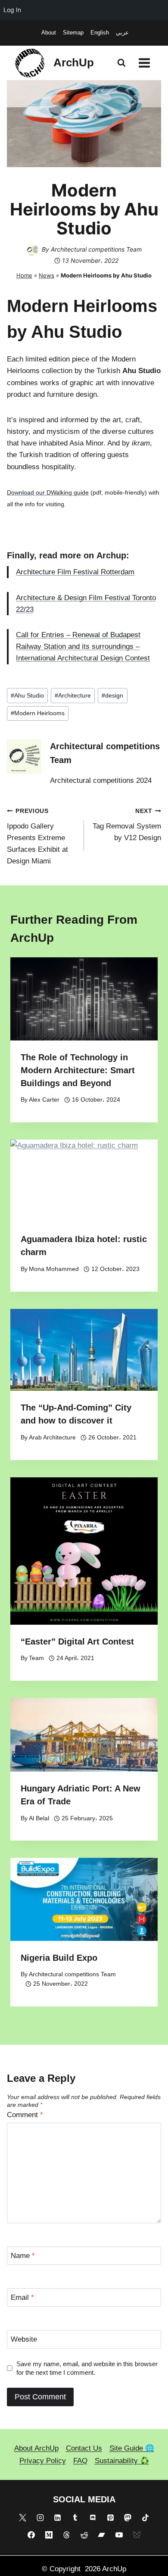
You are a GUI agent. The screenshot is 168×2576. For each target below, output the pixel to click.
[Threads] (66, 2535)
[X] (22, 2517)
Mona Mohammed (54, 1269)
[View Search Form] (121, 63)
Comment (25, 2115)
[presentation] (84, 999)
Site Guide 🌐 (132, 2448)
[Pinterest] (110, 2517)
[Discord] (93, 2517)
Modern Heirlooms (38, 713)
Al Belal (39, 1818)
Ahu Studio (27, 696)
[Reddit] (84, 2535)
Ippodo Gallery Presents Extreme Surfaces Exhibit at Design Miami (37, 836)
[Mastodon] (128, 2517)
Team (36, 1658)
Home (24, 275)
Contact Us (84, 2448)
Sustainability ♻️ (122, 2461)
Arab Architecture (52, 1438)
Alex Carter (44, 1100)
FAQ (80, 2461)
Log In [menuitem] (12, 10)
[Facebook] (31, 2535)
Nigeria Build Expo (59, 1958)
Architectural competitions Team (96, 249)
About (49, 33)
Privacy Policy (43, 2461)
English (100, 33)
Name (23, 2256)
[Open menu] (144, 63)
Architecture (73, 696)
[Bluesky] (137, 2535)
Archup (111, 555)
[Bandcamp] (102, 2535)
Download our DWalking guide (48, 492)
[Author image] (32, 250)
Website (24, 2339)
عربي (122, 33)
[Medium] (49, 2535)
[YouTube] (119, 2535)
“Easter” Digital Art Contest (77, 1642)
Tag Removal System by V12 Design (127, 825)
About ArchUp (36, 2448)
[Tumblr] (75, 2517)
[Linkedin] (58, 2517)
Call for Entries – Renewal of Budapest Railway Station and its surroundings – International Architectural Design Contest (83, 646)
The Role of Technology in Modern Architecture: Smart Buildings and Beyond (78, 1070)
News (47, 275)
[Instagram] (40, 2517)
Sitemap (73, 33)
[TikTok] (146, 2517)
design (112, 696)
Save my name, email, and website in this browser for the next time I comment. (87, 2368)
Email (22, 2297)
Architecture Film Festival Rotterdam (75, 572)
